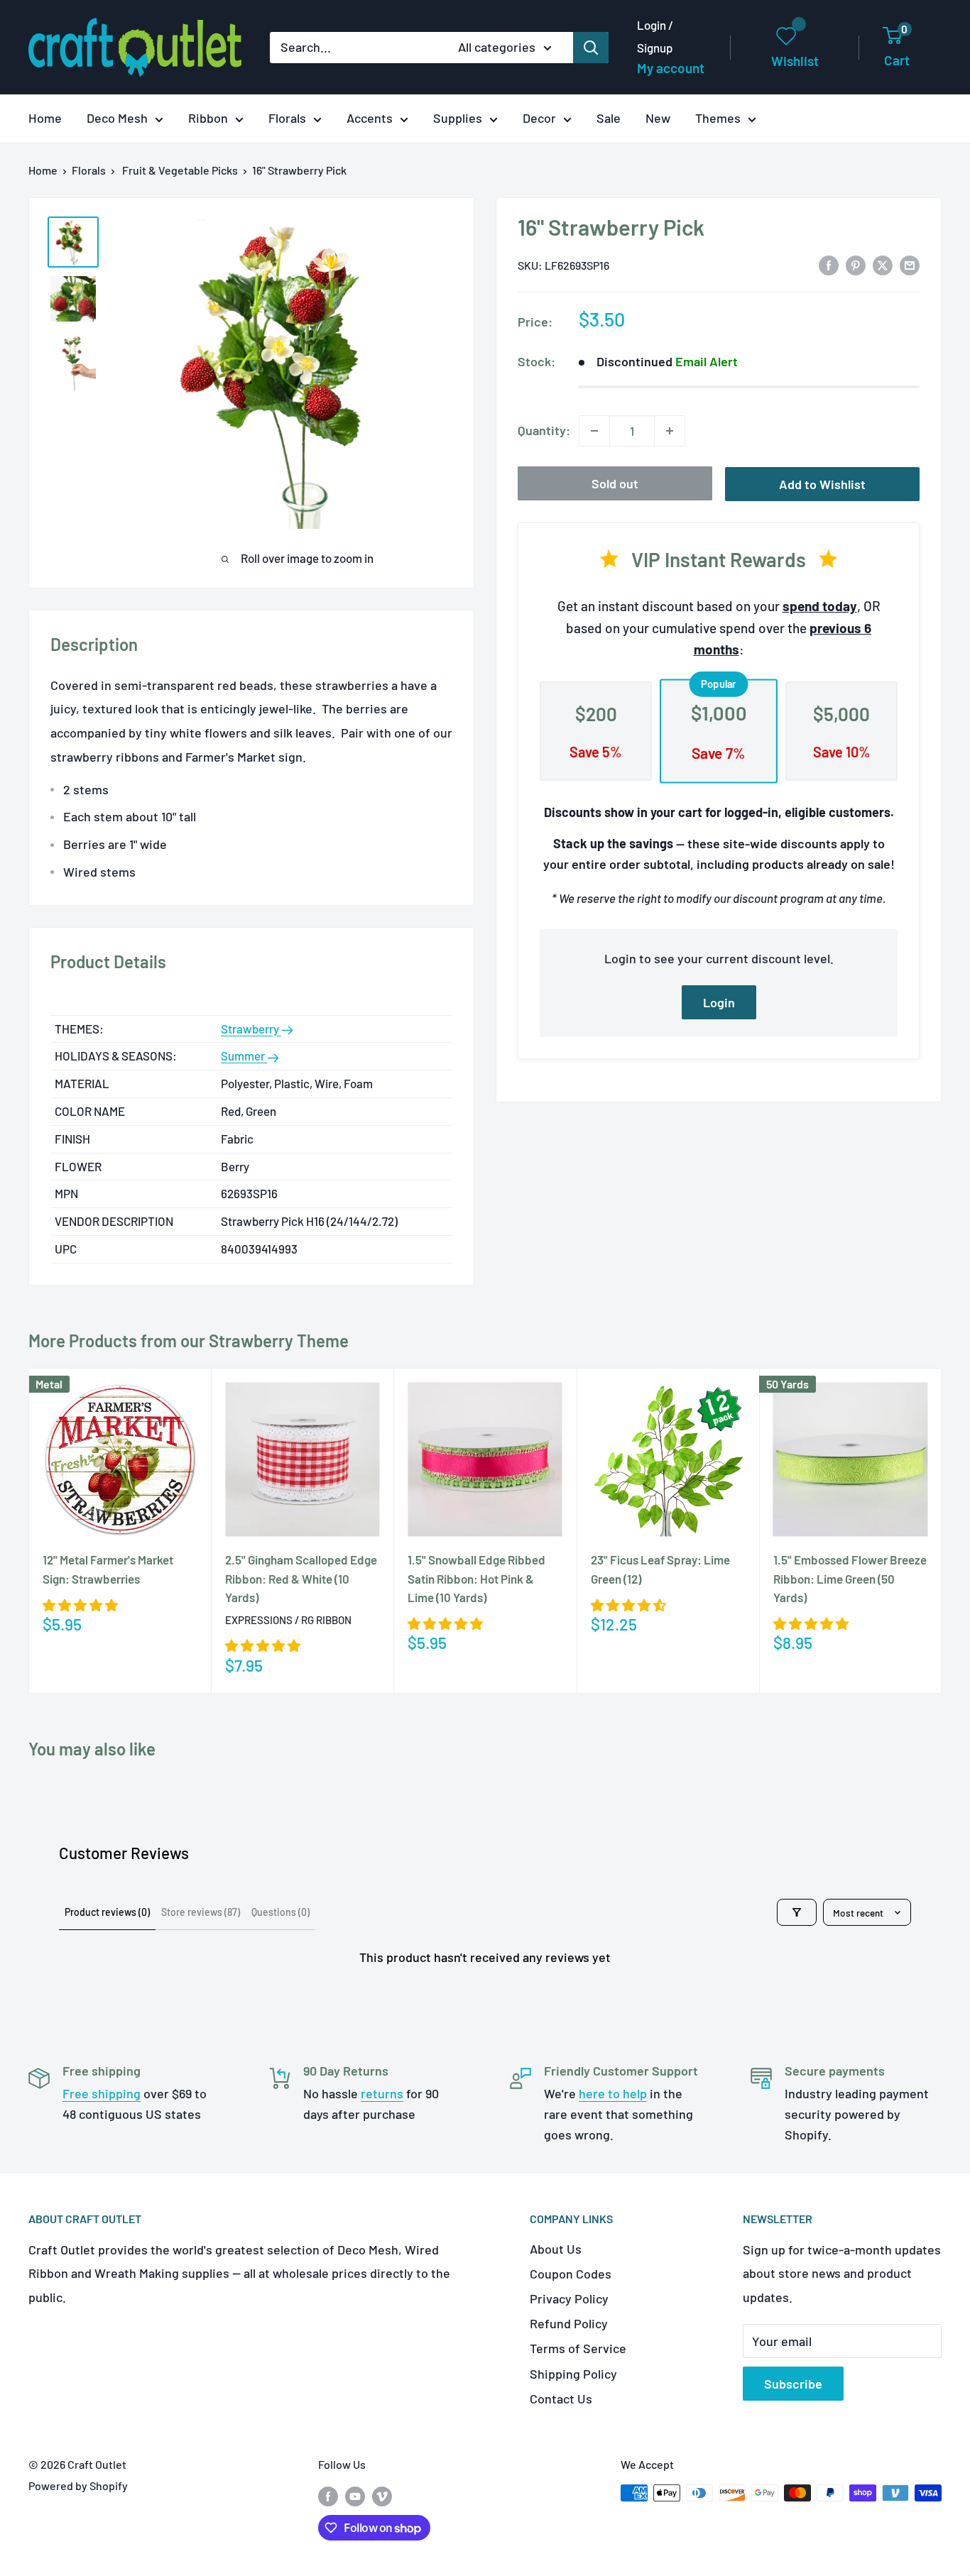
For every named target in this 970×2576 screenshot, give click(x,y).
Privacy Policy (569, 2298)
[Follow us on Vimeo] (382, 2495)
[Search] (591, 48)
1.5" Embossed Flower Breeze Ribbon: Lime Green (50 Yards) (850, 1578)
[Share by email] (910, 264)
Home (45, 118)
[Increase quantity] (670, 431)
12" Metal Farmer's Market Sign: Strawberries (108, 1569)
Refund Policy (569, 2323)
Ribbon (208, 118)
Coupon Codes (571, 2274)
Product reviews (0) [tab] (107, 1912)
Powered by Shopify (78, 2485)
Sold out (615, 483)
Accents (370, 118)
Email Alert (707, 361)
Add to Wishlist (822, 484)
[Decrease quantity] (594, 431)
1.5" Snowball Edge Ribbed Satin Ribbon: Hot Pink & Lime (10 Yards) (476, 1578)
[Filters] (797, 1912)
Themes (718, 118)
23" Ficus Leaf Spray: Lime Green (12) (660, 1569)
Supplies (458, 118)
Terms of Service (578, 2348)
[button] (80, 1605)
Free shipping (102, 2093)
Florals (287, 118)
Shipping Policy (573, 2374)
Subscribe (793, 2384)
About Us (556, 2249)
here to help (613, 2093)
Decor (539, 118)
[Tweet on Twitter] (883, 264)
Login (719, 1002)
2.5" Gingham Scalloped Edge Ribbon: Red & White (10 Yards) (301, 1578)
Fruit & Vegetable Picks (180, 170)
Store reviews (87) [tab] (201, 1912)
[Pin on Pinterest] (856, 264)
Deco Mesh (117, 118)
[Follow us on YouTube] (355, 2495)
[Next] (942, 1531)
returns (382, 2093)
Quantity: (544, 430)
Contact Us (561, 2399)
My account (671, 68)
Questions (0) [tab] (280, 1912)
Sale (609, 118)
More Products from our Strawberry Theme (189, 1341)
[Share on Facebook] (829, 264)
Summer (244, 1056)
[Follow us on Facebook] (328, 2495)
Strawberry (251, 1029)
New (658, 118)
